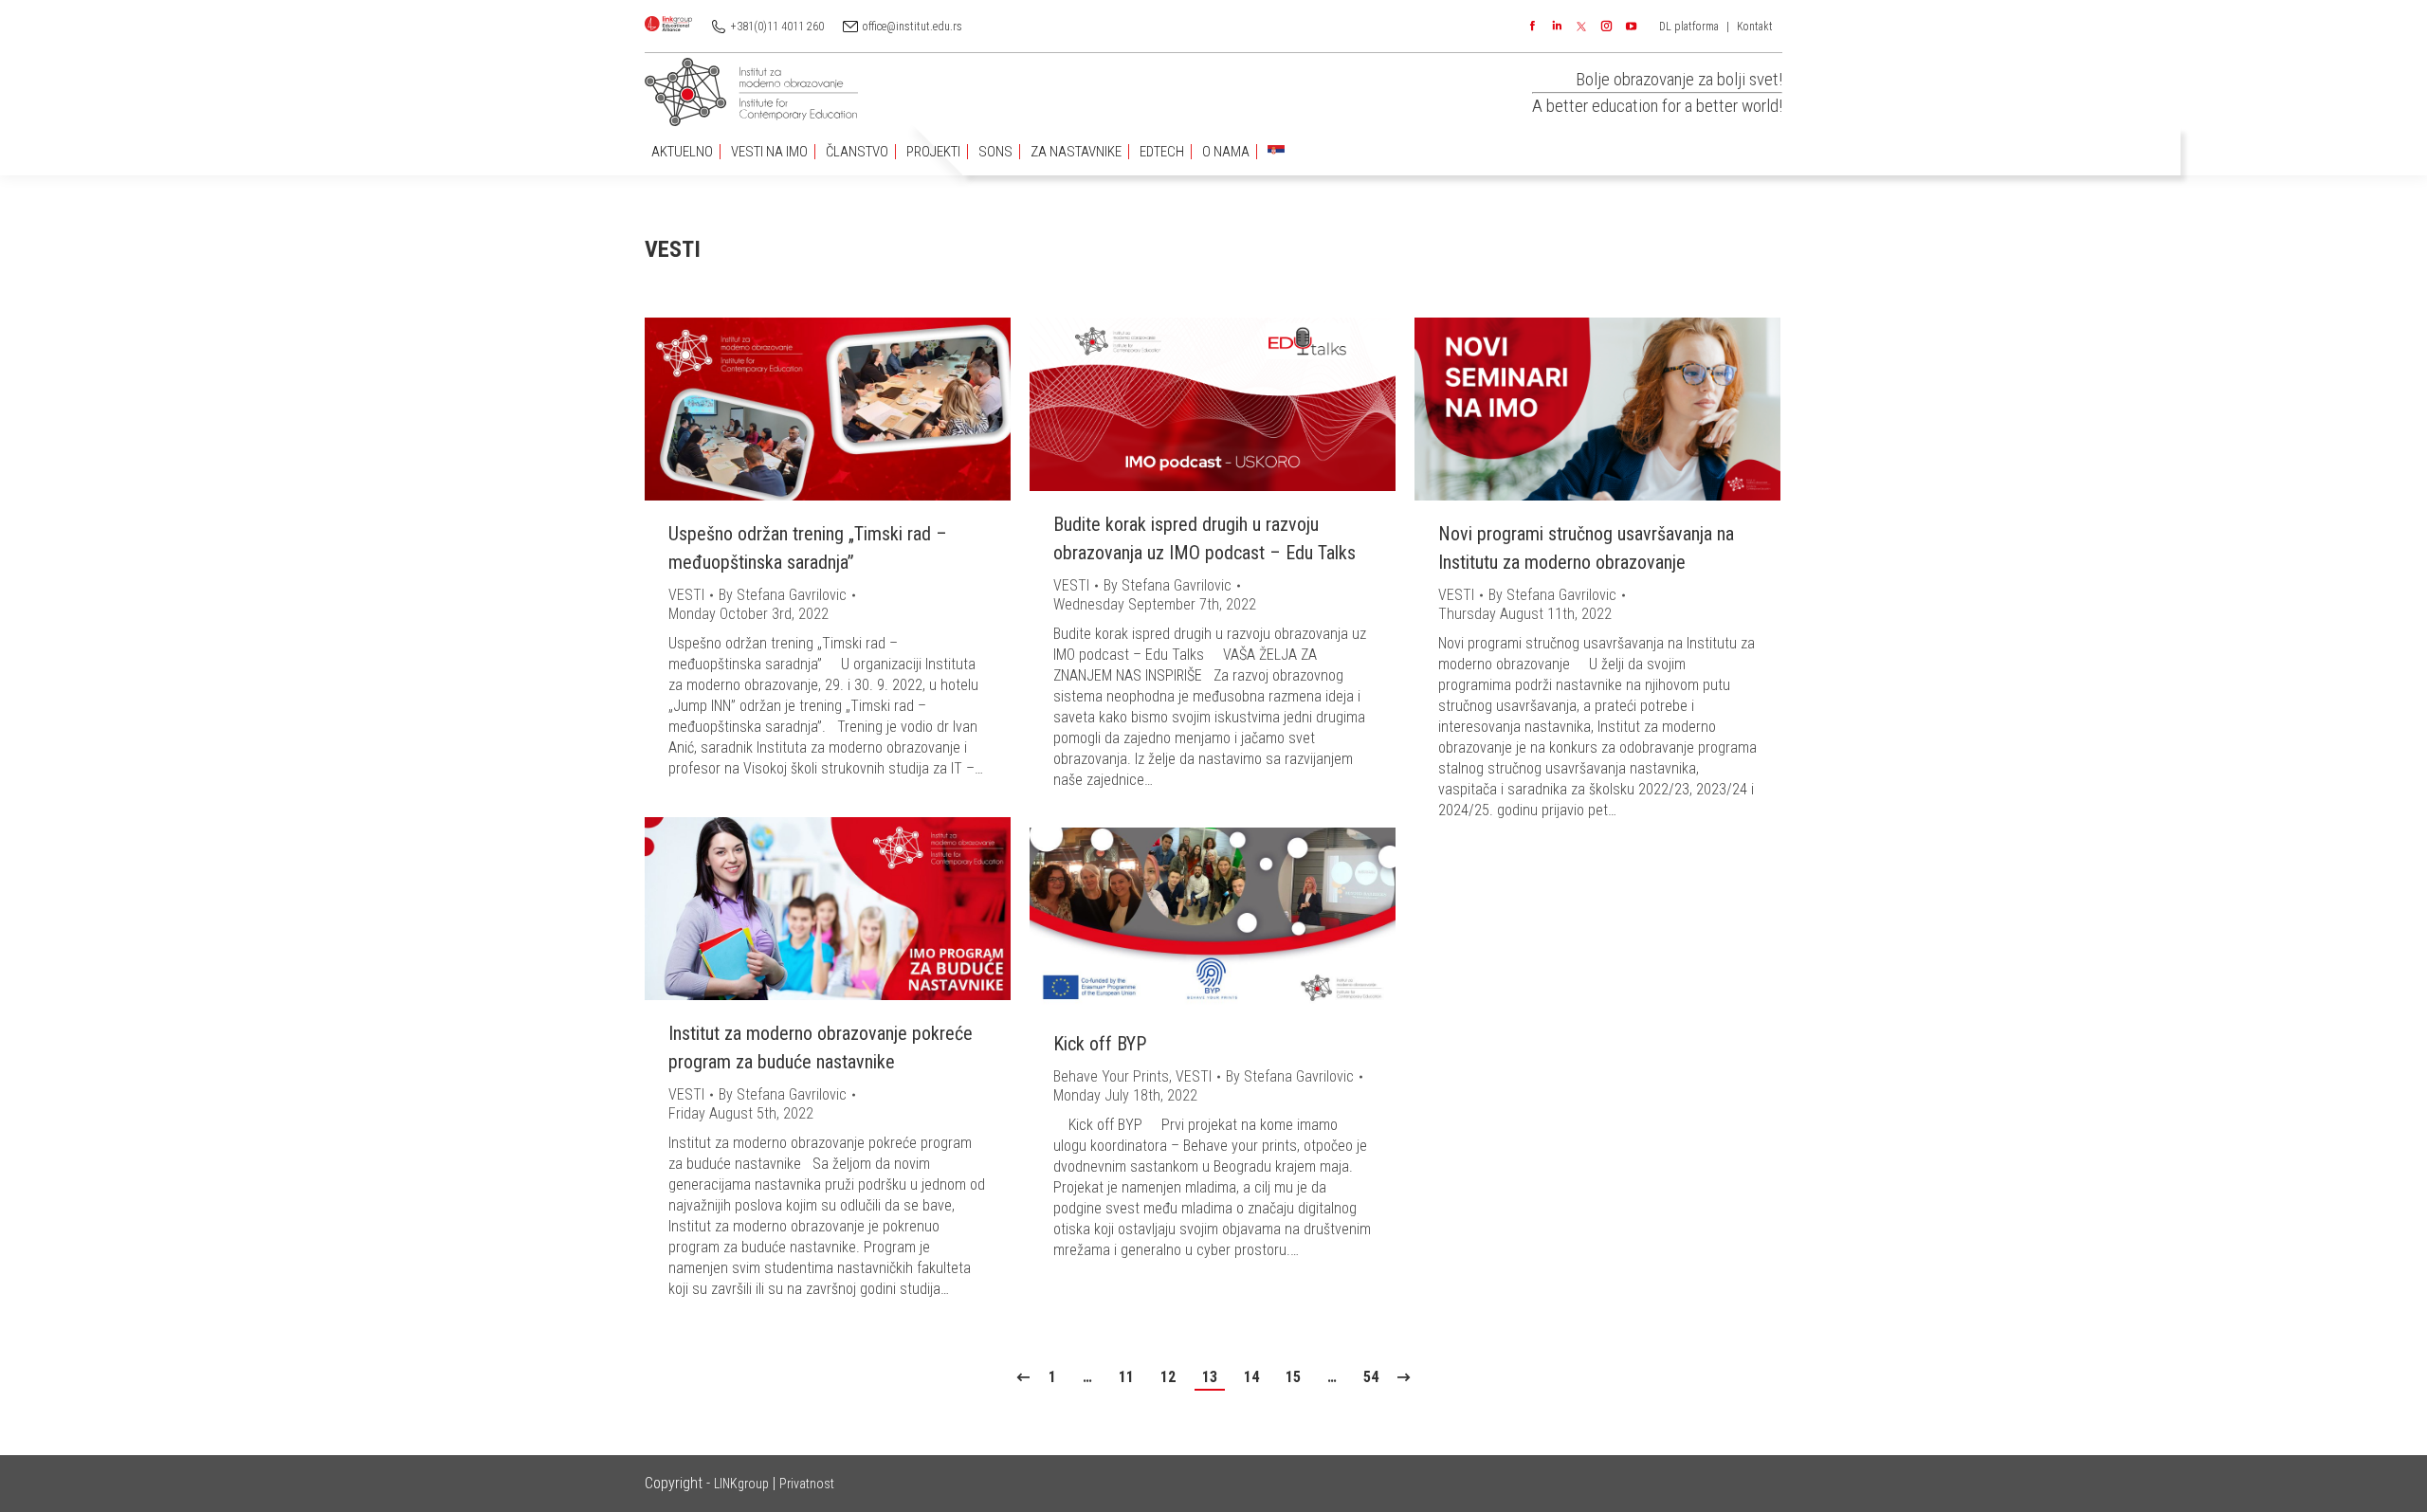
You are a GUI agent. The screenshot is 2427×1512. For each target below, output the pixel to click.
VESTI (686, 595)
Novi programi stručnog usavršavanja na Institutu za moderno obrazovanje (1586, 548)
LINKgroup (741, 1484)
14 (1251, 1377)
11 (1126, 1377)
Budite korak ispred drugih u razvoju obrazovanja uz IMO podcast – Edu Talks (1204, 538)
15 (1293, 1377)
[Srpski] (1276, 152)
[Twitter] (1581, 27)
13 (1210, 1377)
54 (1371, 1377)
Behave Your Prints (1111, 1076)
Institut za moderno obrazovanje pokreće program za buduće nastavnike (821, 1047)
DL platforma (1689, 27)
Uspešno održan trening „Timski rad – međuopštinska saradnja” (808, 548)
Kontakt (1755, 27)
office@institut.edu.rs (912, 27)
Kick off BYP (1100, 1044)
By (783, 595)
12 (1168, 1377)
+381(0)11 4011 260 (777, 27)
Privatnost (807, 1484)
